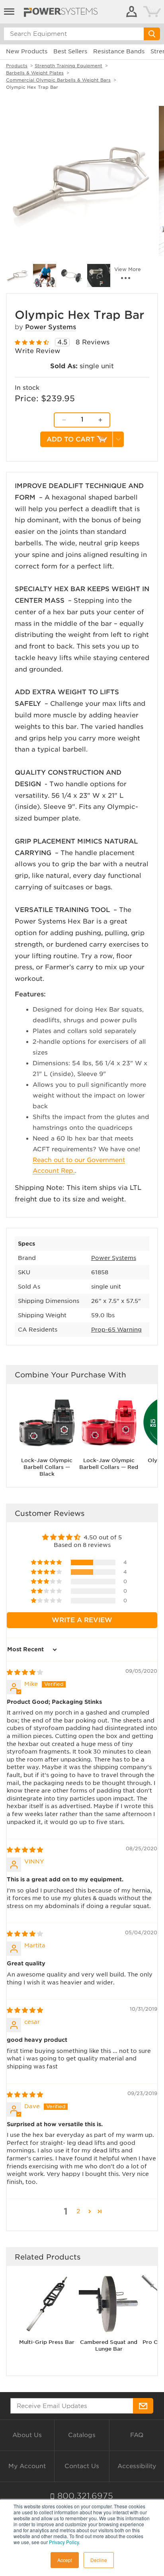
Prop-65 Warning (116, 1330)
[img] (25, 1672)
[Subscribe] (143, 2406)
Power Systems (51, 327)
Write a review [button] (82, 1620)
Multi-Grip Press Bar (47, 2342)
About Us (27, 2435)
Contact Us (82, 2466)
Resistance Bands (119, 51)
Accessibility (137, 2466)
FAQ (137, 2435)
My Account (27, 2466)
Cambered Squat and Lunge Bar (109, 2346)
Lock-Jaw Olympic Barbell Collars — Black (47, 1467)
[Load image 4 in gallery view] (99, 275)
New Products (27, 51)
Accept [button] (65, 2560)
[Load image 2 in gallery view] (45, 275)
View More (128, 270)
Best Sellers (70, 51)
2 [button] (78, 2211)
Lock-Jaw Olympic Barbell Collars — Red (109, 1464)
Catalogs (82, 2435)
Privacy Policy (64, 2542)
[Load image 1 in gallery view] (18, 275)
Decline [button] (99, 2560)
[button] (47, 1562)
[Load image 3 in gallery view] (72, 275)
